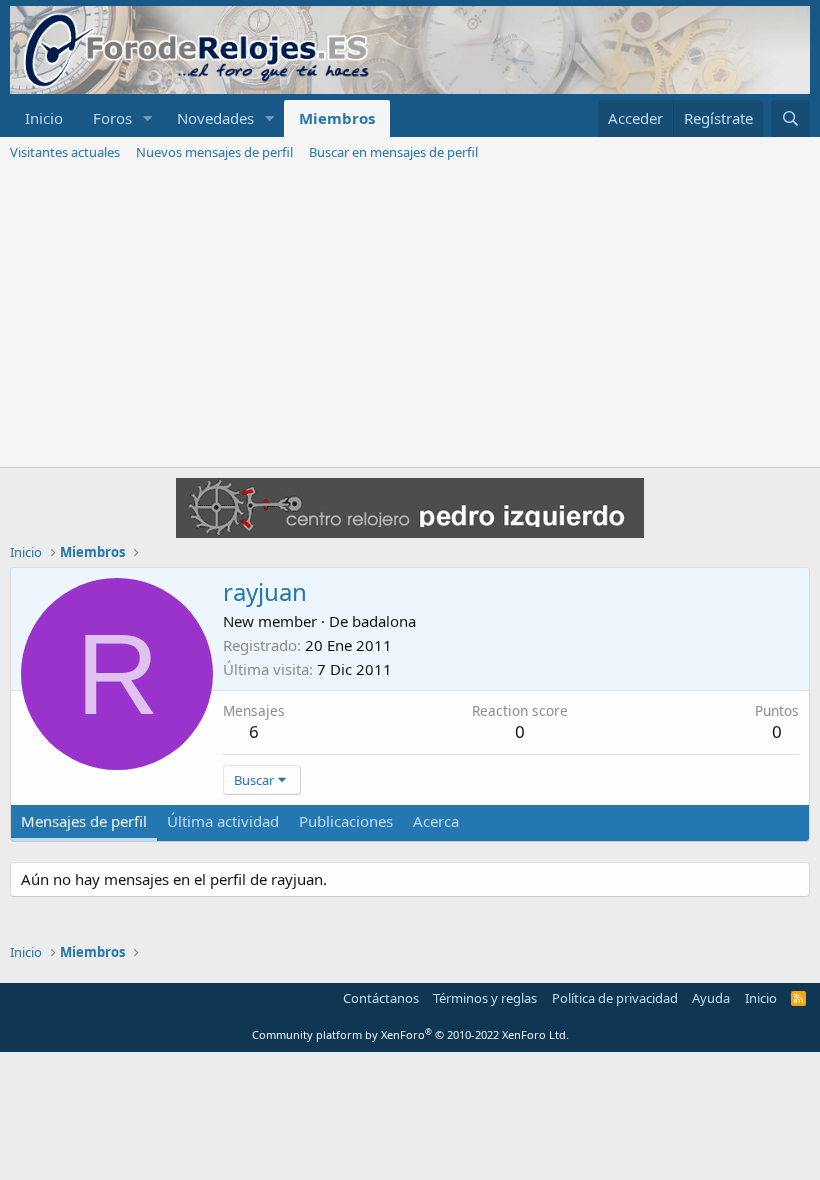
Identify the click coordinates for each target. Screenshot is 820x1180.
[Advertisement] (410, 317)
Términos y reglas (485, 998)
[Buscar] (790, 118)
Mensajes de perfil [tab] (84, 821)
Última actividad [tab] (223, 821)
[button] (148, 118)
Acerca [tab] (436, 821)
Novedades (215, 118)
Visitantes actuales (65, 152)
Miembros (337, 118)
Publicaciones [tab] (346, 821)
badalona (384, 621)
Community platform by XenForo (410, 1034)
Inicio (44, 118)
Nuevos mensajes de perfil (214, 152)
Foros (112, 118)
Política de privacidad (615, 998)
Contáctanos (381, 998)
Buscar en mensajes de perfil (393, 152)
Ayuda (711, 998)
